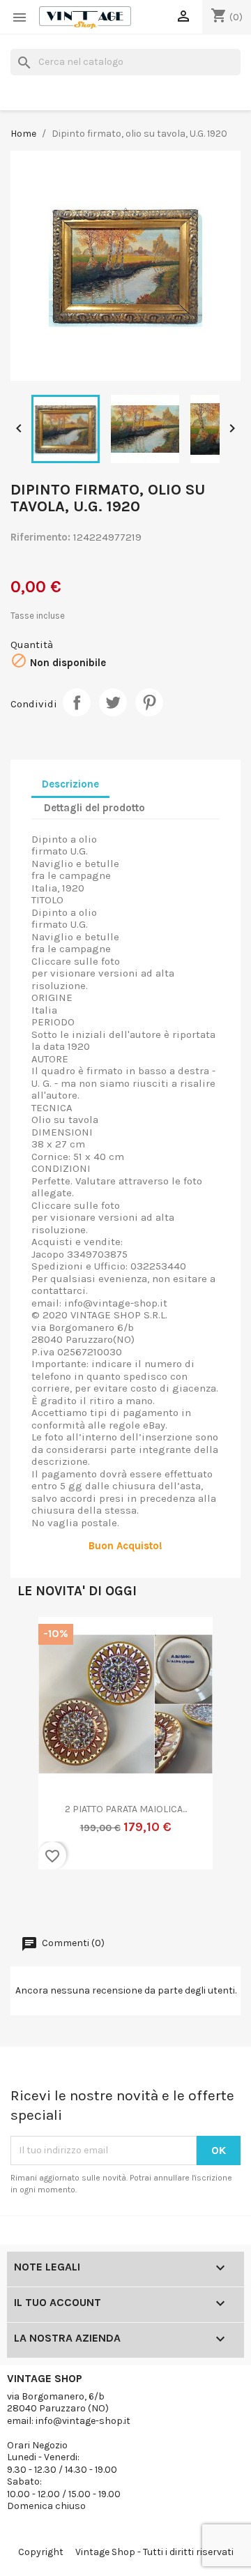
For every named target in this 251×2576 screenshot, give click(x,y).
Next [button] (213, 1752)
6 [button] (98, 1888)
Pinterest (149, 702)
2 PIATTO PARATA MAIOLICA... (126, 1809)
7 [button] (112, 1888)
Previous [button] (38, 1752)
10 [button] (153, 1888)
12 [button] (181, 1888)
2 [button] (42, 1888)
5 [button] (84, 1888)
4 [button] (70, 1888)
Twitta (113, 702)
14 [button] (209, 1888)
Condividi (77, 702)
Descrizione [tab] (70, 784)
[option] (125, 1752)
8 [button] (125, 1888)
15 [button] (223, 1888)
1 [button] (28, 1888)
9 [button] (139, 1888)
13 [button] (195, 1888)
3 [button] (56, 1888)
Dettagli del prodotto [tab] (94, 808)
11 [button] (167, 1888)
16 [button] (125, 1902)
